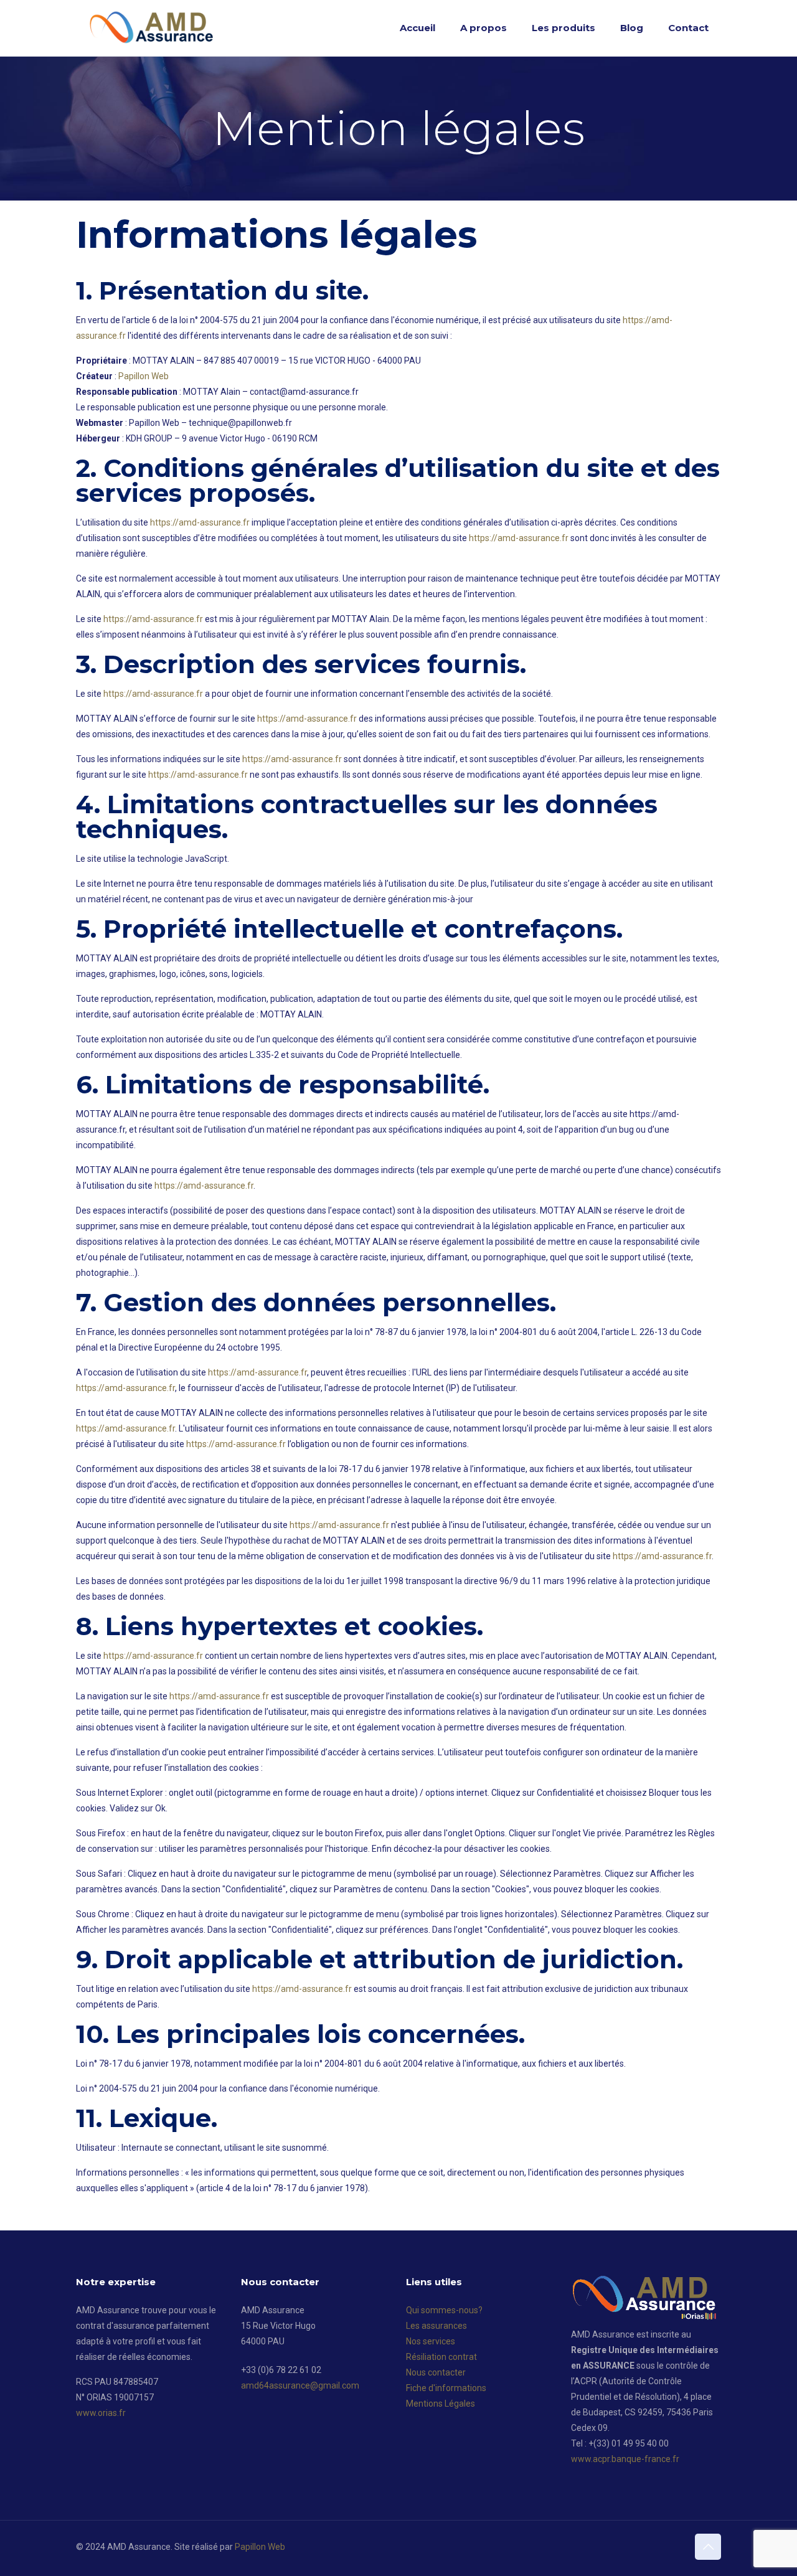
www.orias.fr (101, 2413)
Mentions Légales (441, 2404)
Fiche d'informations (446, 2388)
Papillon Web (144, 376)
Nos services (431, 2341)
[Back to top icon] (708, 2547)
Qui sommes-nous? (444, 2310)
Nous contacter (436, 2372)
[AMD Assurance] (153, 28)
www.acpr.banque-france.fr (625, 2459)
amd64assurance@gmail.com (300, 2385)
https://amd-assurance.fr (200, 522)
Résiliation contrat (441, 2357)
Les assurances (436, 2326)
